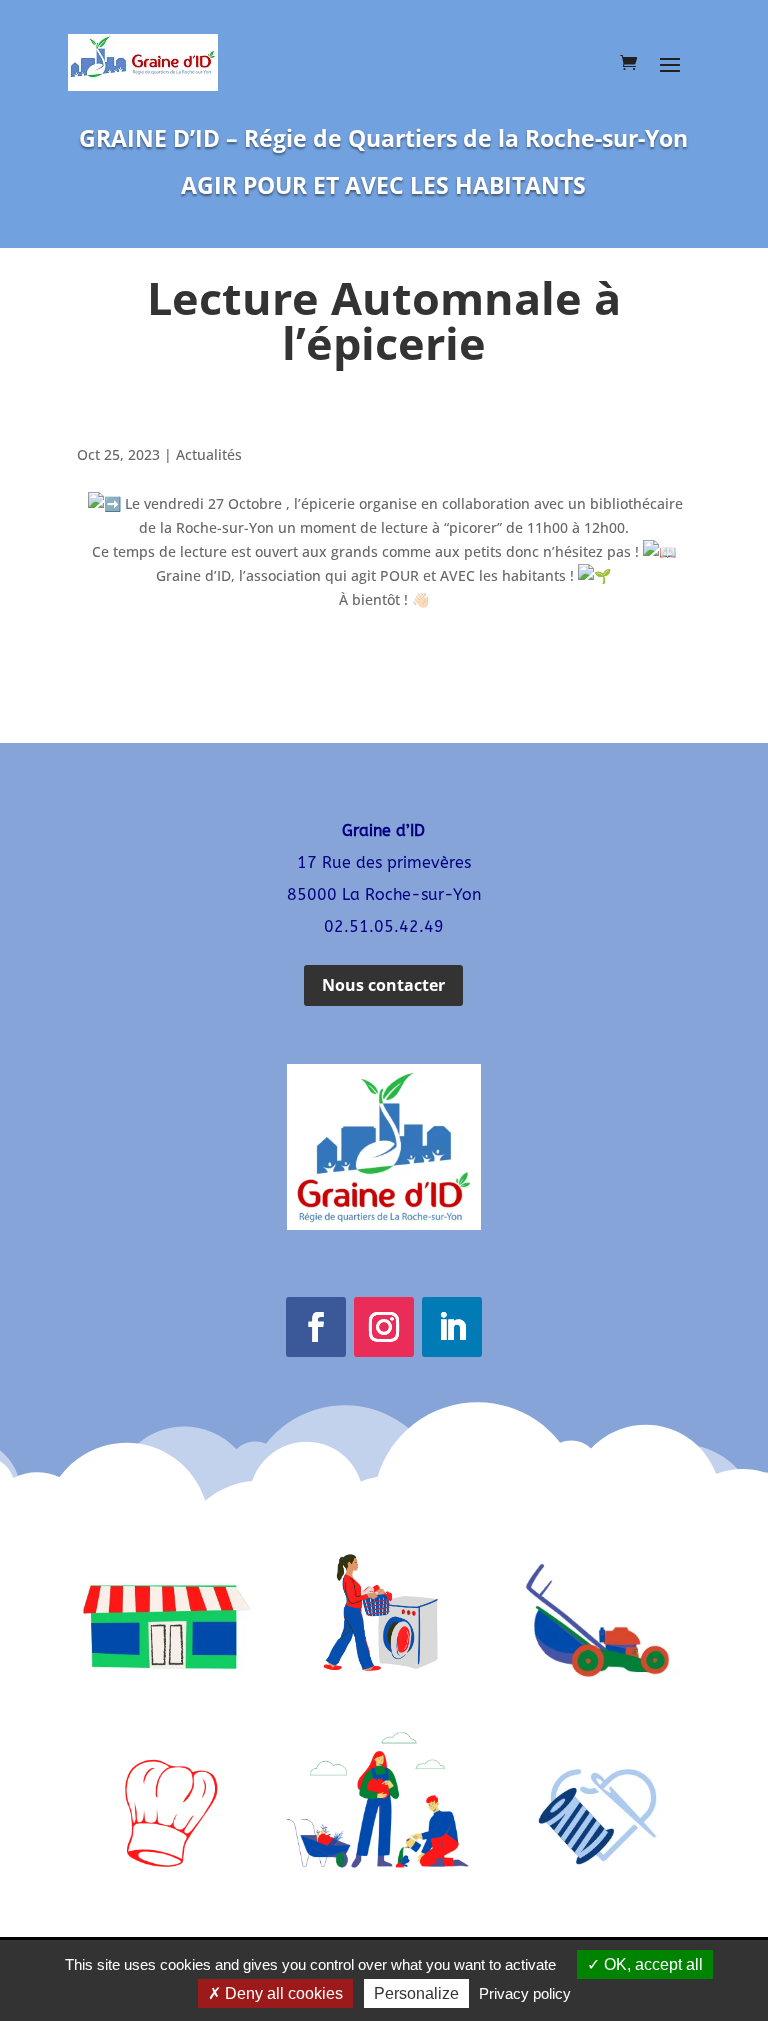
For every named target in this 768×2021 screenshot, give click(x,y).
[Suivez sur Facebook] (316, 1327)
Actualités (209, 454)
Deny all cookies (282, 1993)
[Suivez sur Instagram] (384, 1327)
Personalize (416, 1993)
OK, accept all (651, 1964)
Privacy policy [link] (525, 1993)
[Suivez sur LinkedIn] (452, 1327)
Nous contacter (383, 985)
